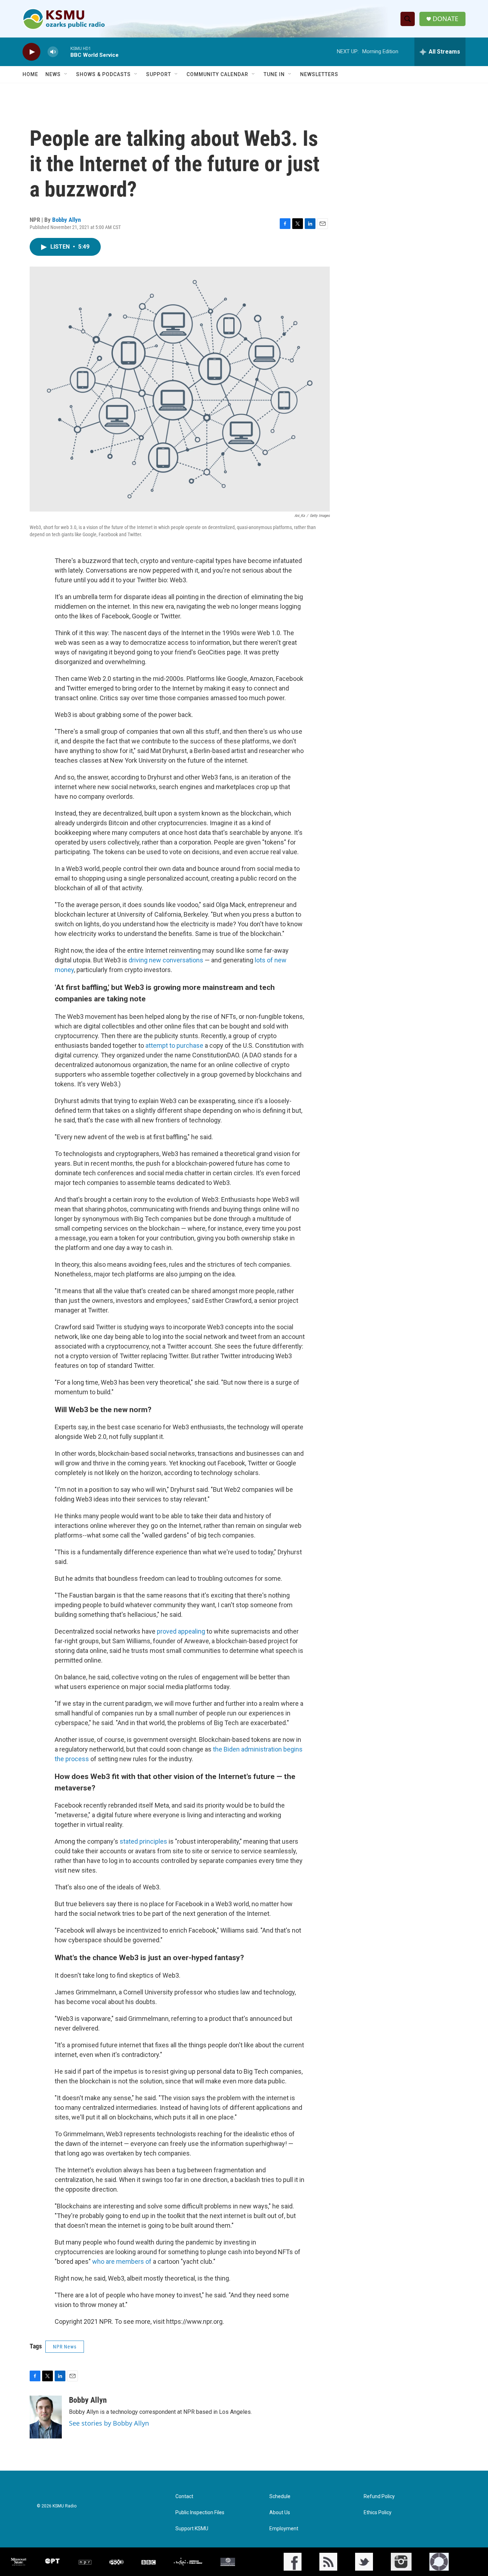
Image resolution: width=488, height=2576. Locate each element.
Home (30, 74)
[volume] (53, 52)
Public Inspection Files (200, 2513)
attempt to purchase (174, 1045)
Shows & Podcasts (103, 74)
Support (159, 74)
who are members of (122, 2261)
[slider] (64, 52)
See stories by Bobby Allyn (109, 2423)
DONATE (445, 19)
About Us (280, 2513)
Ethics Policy (378, 2513)
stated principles (143, 1841)
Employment (284, 2529)
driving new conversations (166, 960)
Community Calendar (217, 74)
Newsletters (319, 74)
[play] (31, 52)
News (53, 74)
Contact (184, 2497)
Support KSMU (192, 2529)
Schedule (280, 2497)
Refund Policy (379, 2497)
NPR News (65, 2347)
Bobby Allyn (66, 220)
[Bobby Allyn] (46, 2417)
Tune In (274, 74)
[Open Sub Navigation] (66, 74)
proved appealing (181, 1631)
